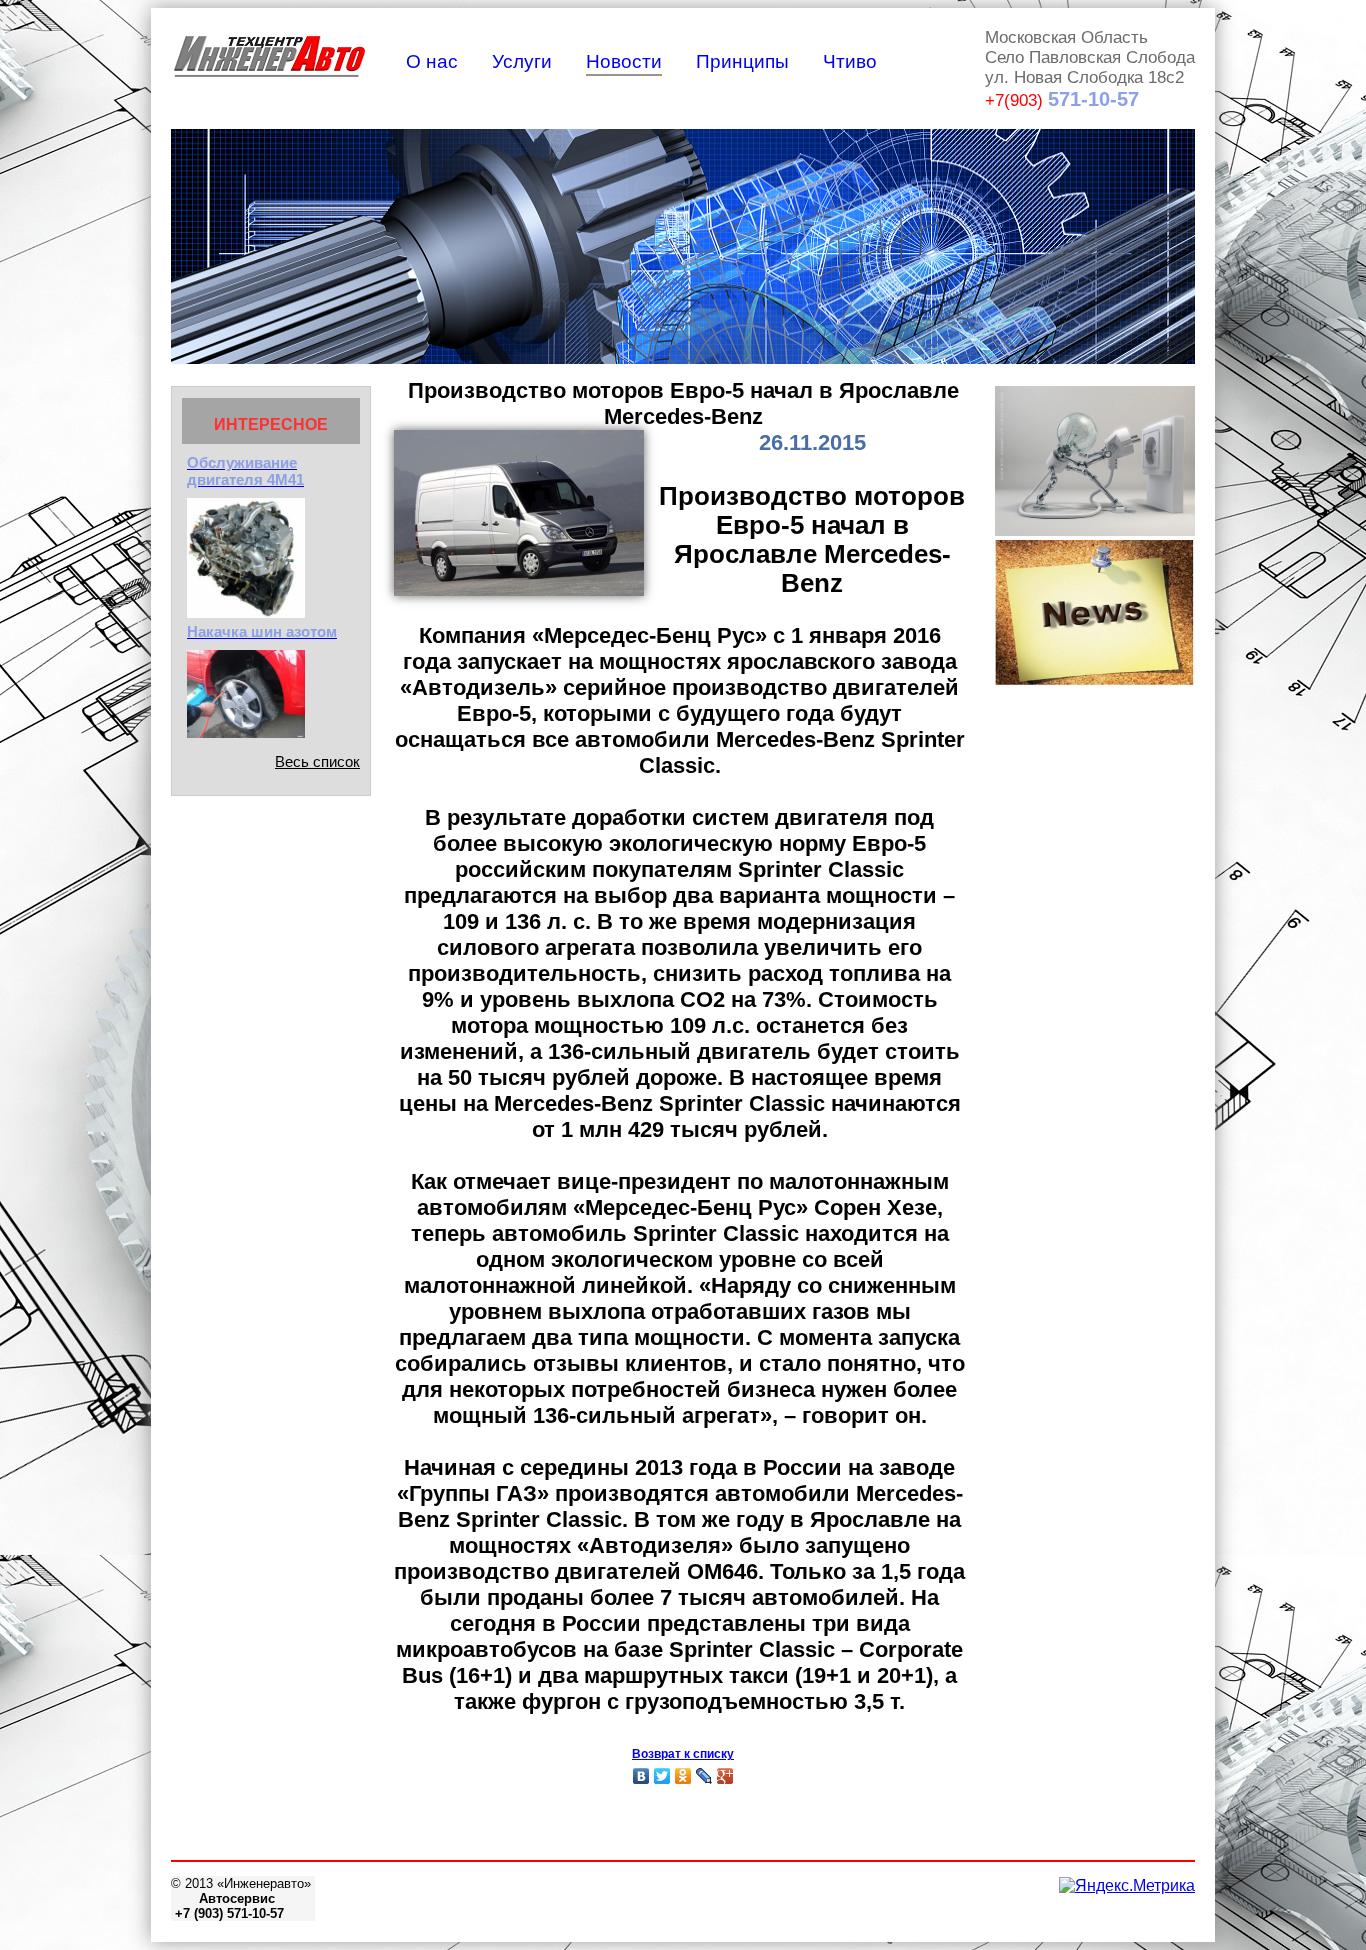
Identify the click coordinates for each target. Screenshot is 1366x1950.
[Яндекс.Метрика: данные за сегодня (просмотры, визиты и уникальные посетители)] (1127, 1886)
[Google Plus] (725, 1776)
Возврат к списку (683, 1754)
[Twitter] (662, 1776)
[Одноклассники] (683, 1776)
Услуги (522, 61)
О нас (432, 61)
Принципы (742, 61)
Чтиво (850, 61)
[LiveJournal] (704, 1776)
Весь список (317, 761)
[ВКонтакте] (641, 1776)
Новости (624, 61)
